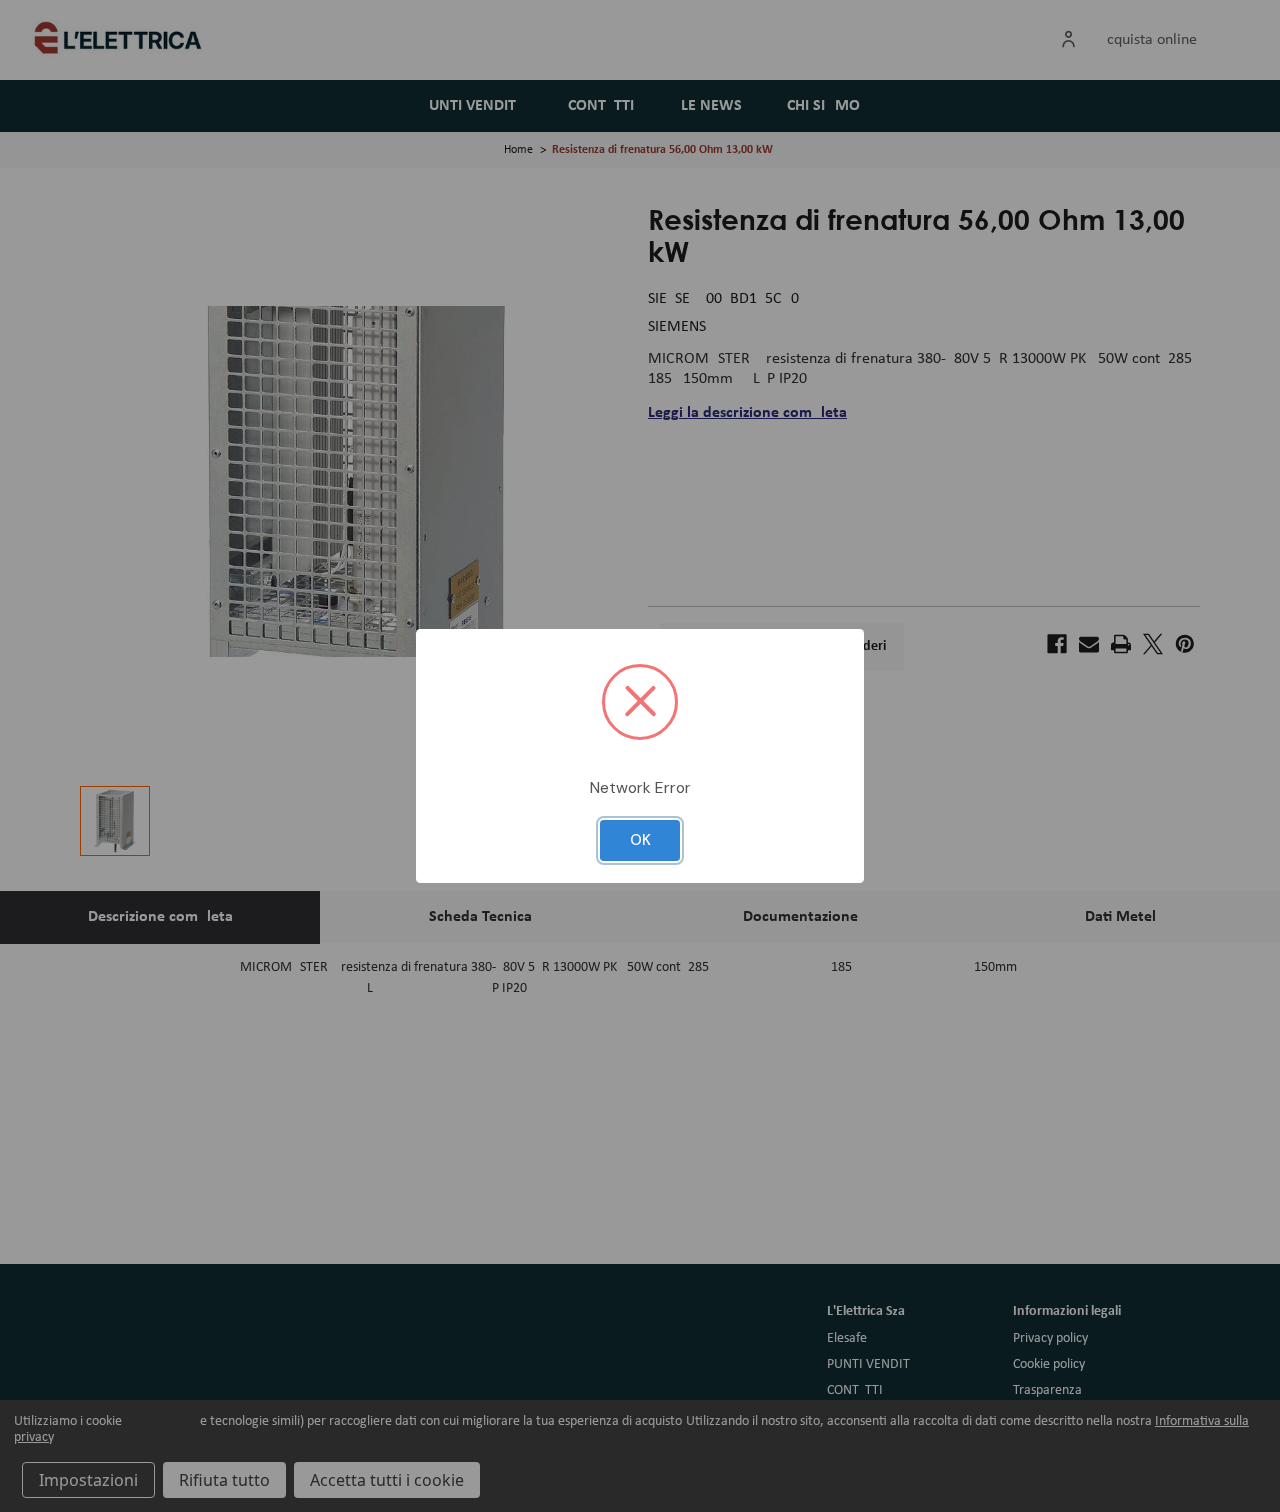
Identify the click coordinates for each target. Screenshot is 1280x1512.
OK (640, 840)
